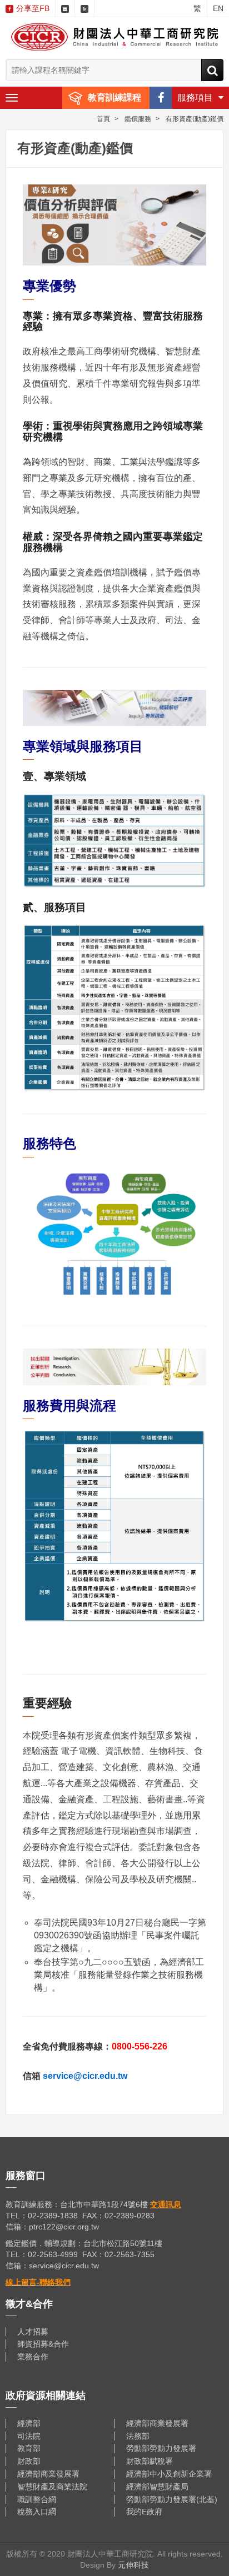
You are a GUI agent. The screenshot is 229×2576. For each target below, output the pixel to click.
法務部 (138, 2436)
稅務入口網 (37, 2512)
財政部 (29, 2461)
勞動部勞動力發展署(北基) (172, 2499)
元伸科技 (133, 2565)
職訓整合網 (37, 2499)
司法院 (29, 2436)
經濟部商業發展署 (157, 2423)
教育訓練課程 (114, 97)
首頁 (103, 119)
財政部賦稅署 (150, 2461)
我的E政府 (144, 2512)
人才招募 (33, 2332)
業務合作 (33, 2357)
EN (218, 8)
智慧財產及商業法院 (52, 2487)
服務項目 (195, 97)
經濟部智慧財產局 (157, 2487)
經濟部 (29, 2423)
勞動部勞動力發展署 (161, 2448)
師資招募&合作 (43, 2344)
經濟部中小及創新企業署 (169, 2474)
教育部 (29, 2448)
